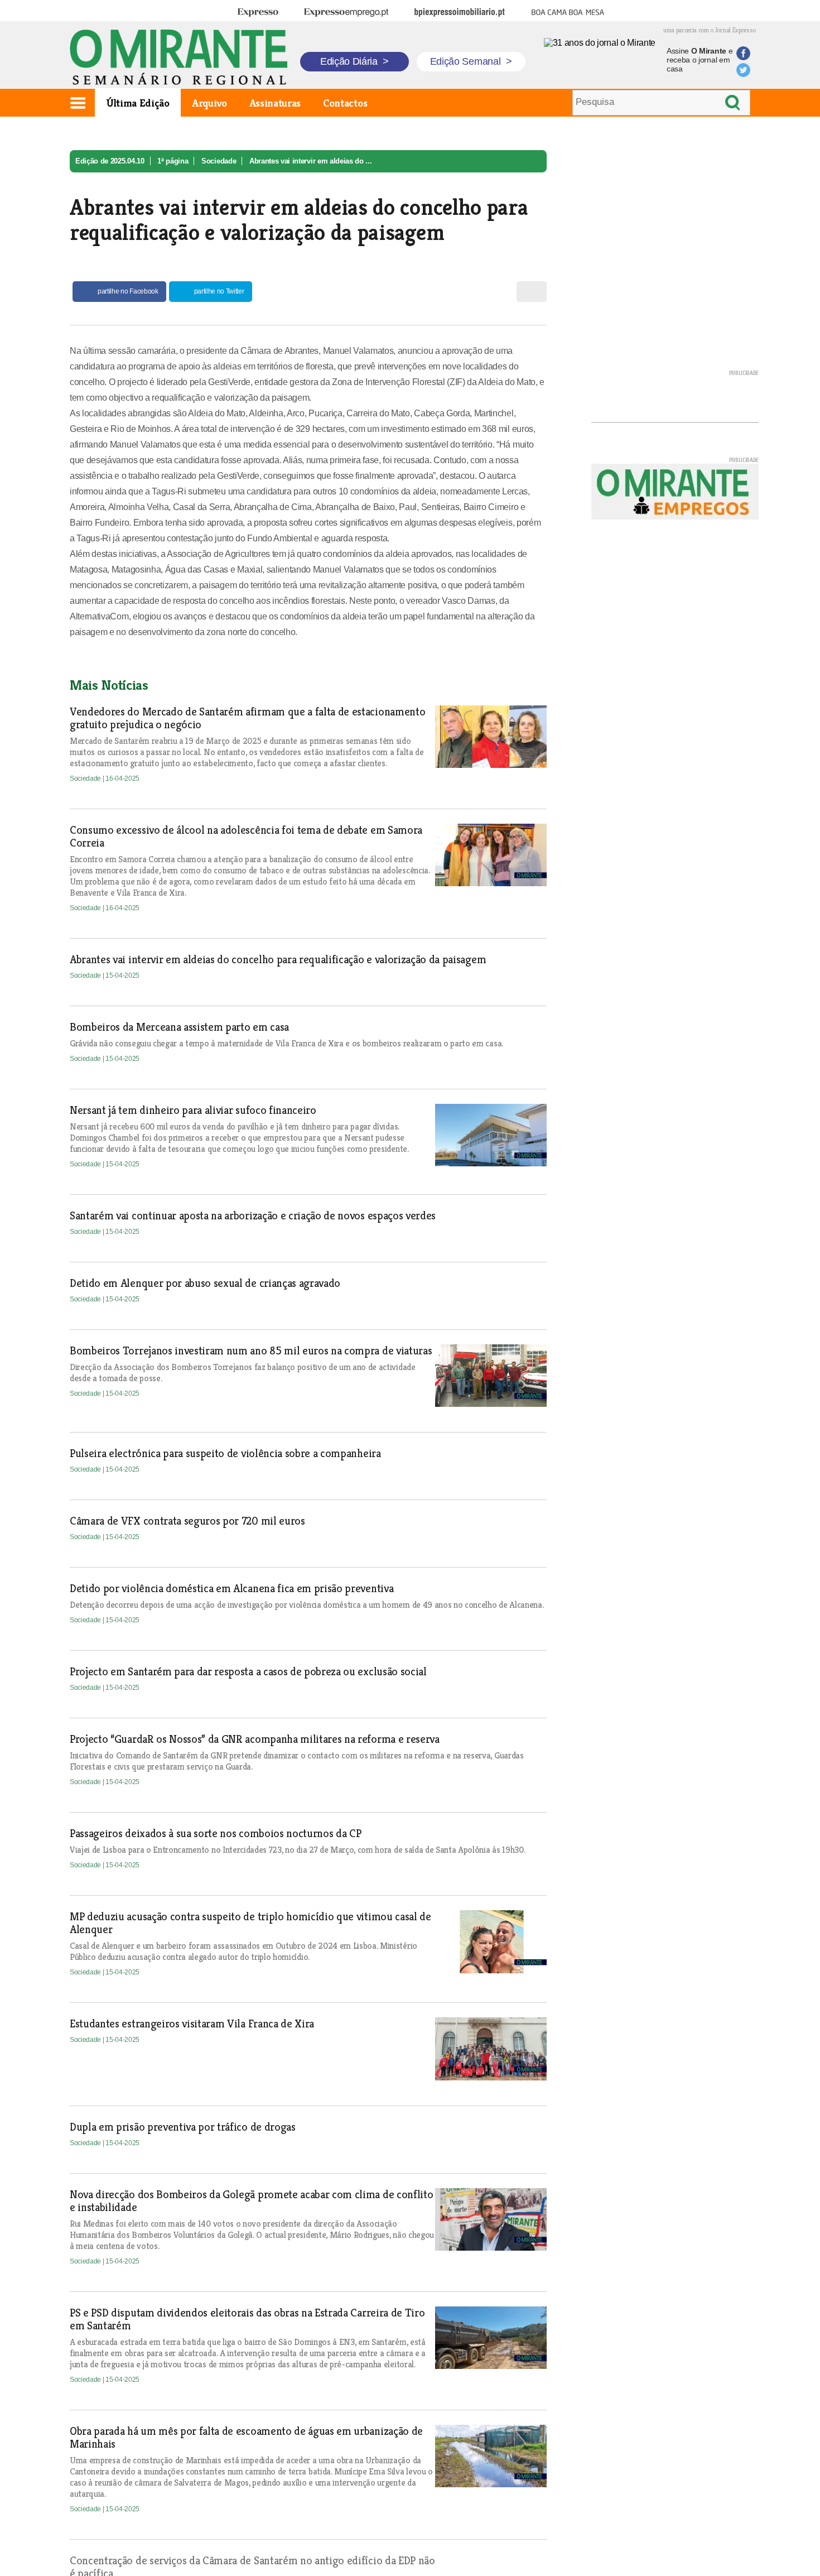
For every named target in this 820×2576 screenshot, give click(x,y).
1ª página (173, 161)
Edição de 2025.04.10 (110, 161)
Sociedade (219, 161)
